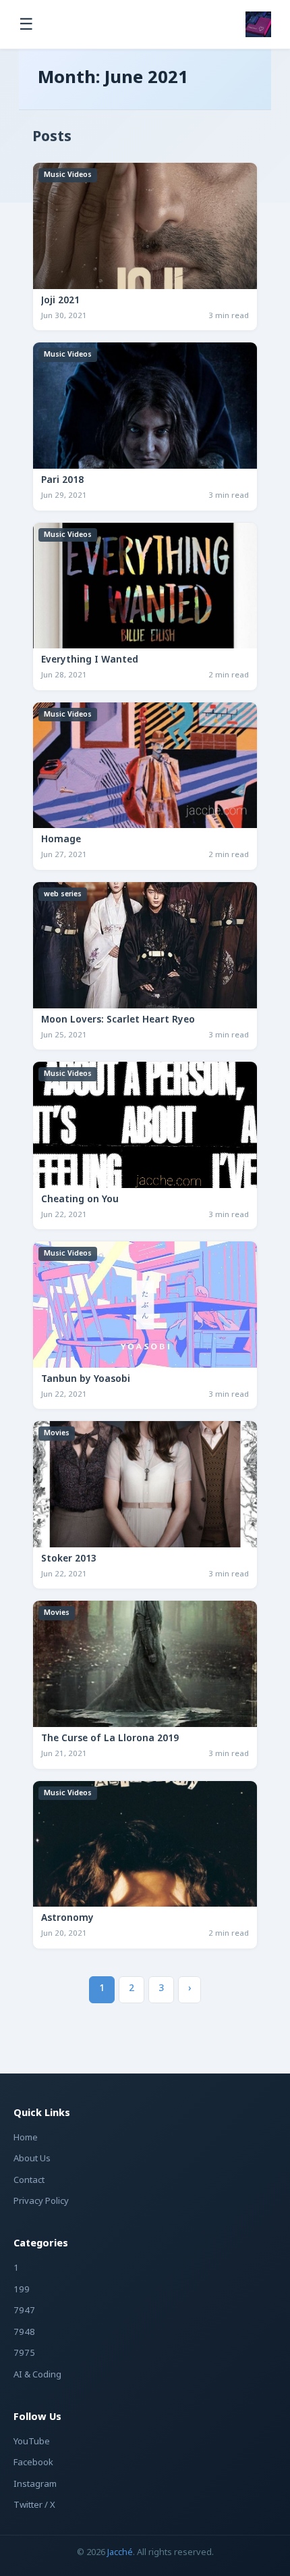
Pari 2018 (62, 481)
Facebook (33, 2463)
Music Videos (68, 175)
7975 (24, 2353)
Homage (61, 840)
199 (22, 2290)
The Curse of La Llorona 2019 (110, 1739)
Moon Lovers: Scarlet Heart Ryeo (118, 1021)
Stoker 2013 (69, 1560)
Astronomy (67, 1919)
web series (63, 894)
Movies (57, 1433)
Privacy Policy (41, 2201)
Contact (29, 2181)
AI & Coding (37, 2375)
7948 (24, 2333)
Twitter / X (34, 2505)
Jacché (120, 2553)
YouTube (32, 2442)
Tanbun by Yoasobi (86, 1380)
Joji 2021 (60, 301)
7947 (24, 2311)
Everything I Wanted (90, 661)
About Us (32, 2159)
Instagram (35, 2484)
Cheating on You (80, 1200)
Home (26, 2138)
